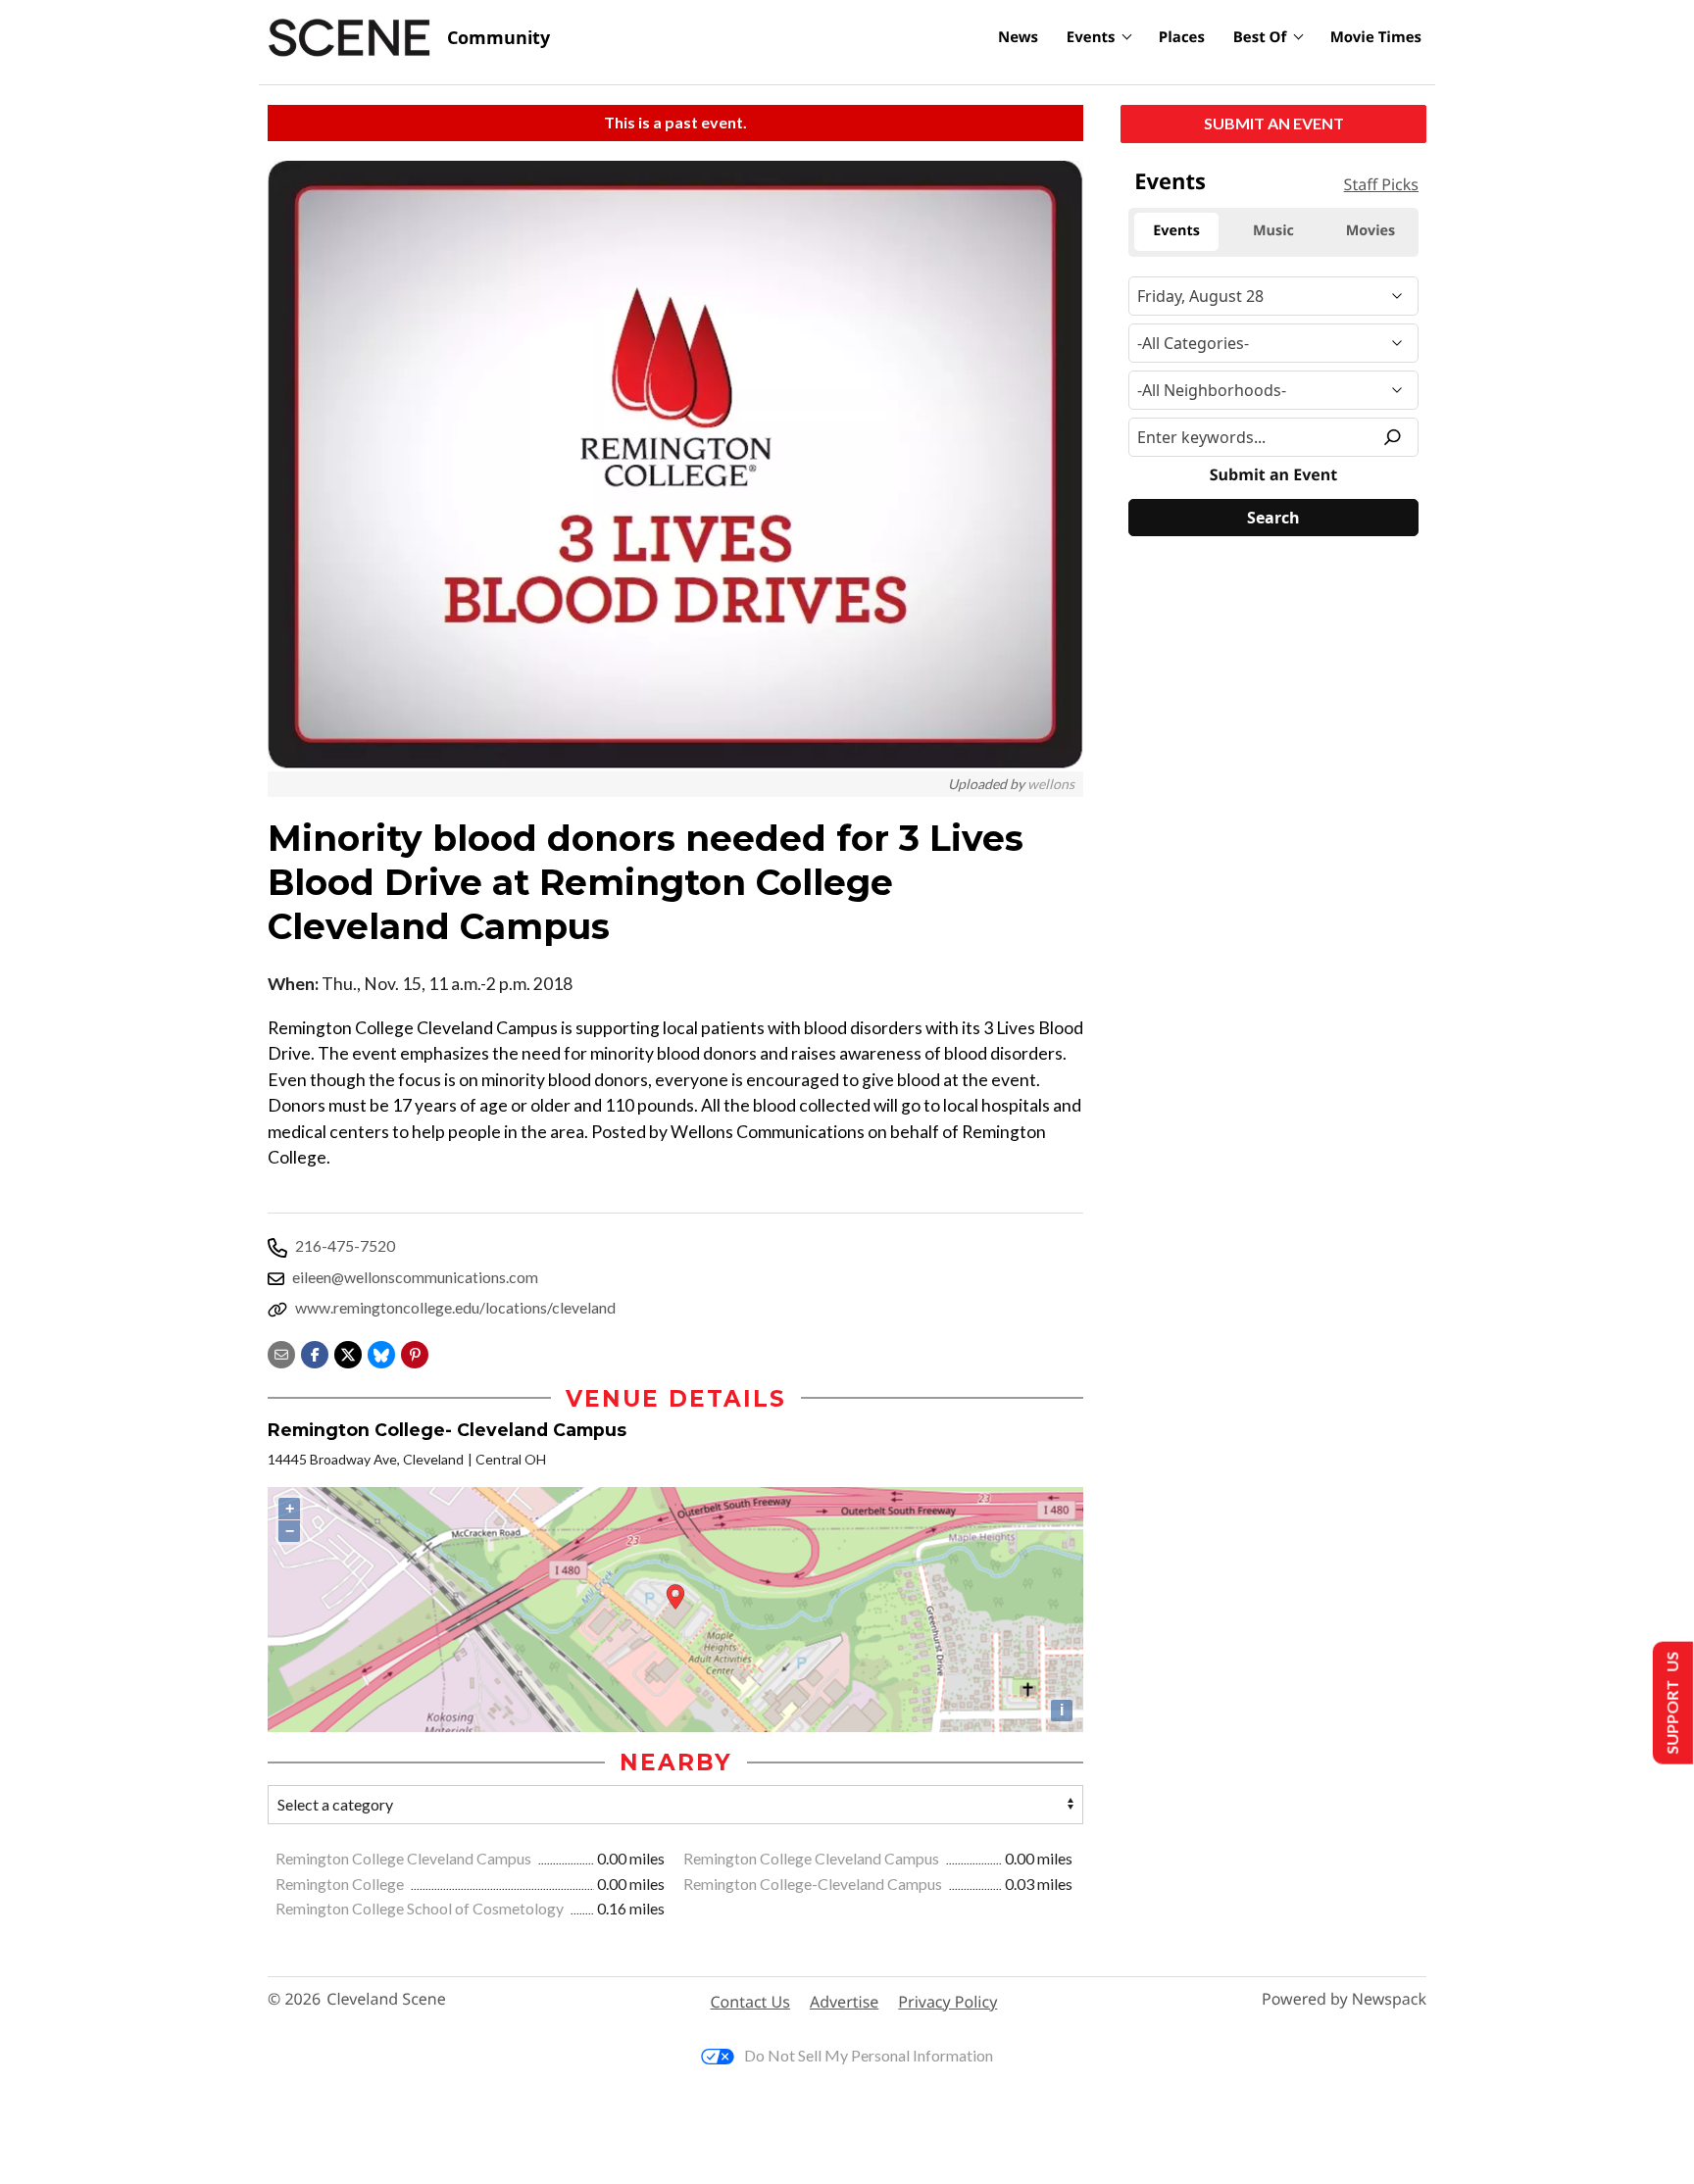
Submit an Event (1274, 123)
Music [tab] (1273, 231)
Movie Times (1376, 37)
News (1018, 37)
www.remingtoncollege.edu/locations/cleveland (455, 1307)
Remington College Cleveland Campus (405, 1858)
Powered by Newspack (1344, 1999)
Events (1091, 37)
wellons (1051, 784)
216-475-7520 (345, 1245)
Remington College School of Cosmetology (421, 1908)
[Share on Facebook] (315, 1352)
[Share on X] (348, 1352)
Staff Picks (1381, 184)
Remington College (341, 1884)
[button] (415, 1352)
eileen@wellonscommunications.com (415, 1277)
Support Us (1671, 1703)
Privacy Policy (947, 2002)
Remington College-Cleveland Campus (814, 1884)
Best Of (1260, 37)
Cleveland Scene (386, 1999)
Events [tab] (1176, 231)
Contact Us (750, 2002)
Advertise (844, 2002)
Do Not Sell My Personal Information (869, 2055)
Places (1182, 37)
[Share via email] (281, 1352)
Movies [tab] (1370, 231)
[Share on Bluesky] (381, 1352)
